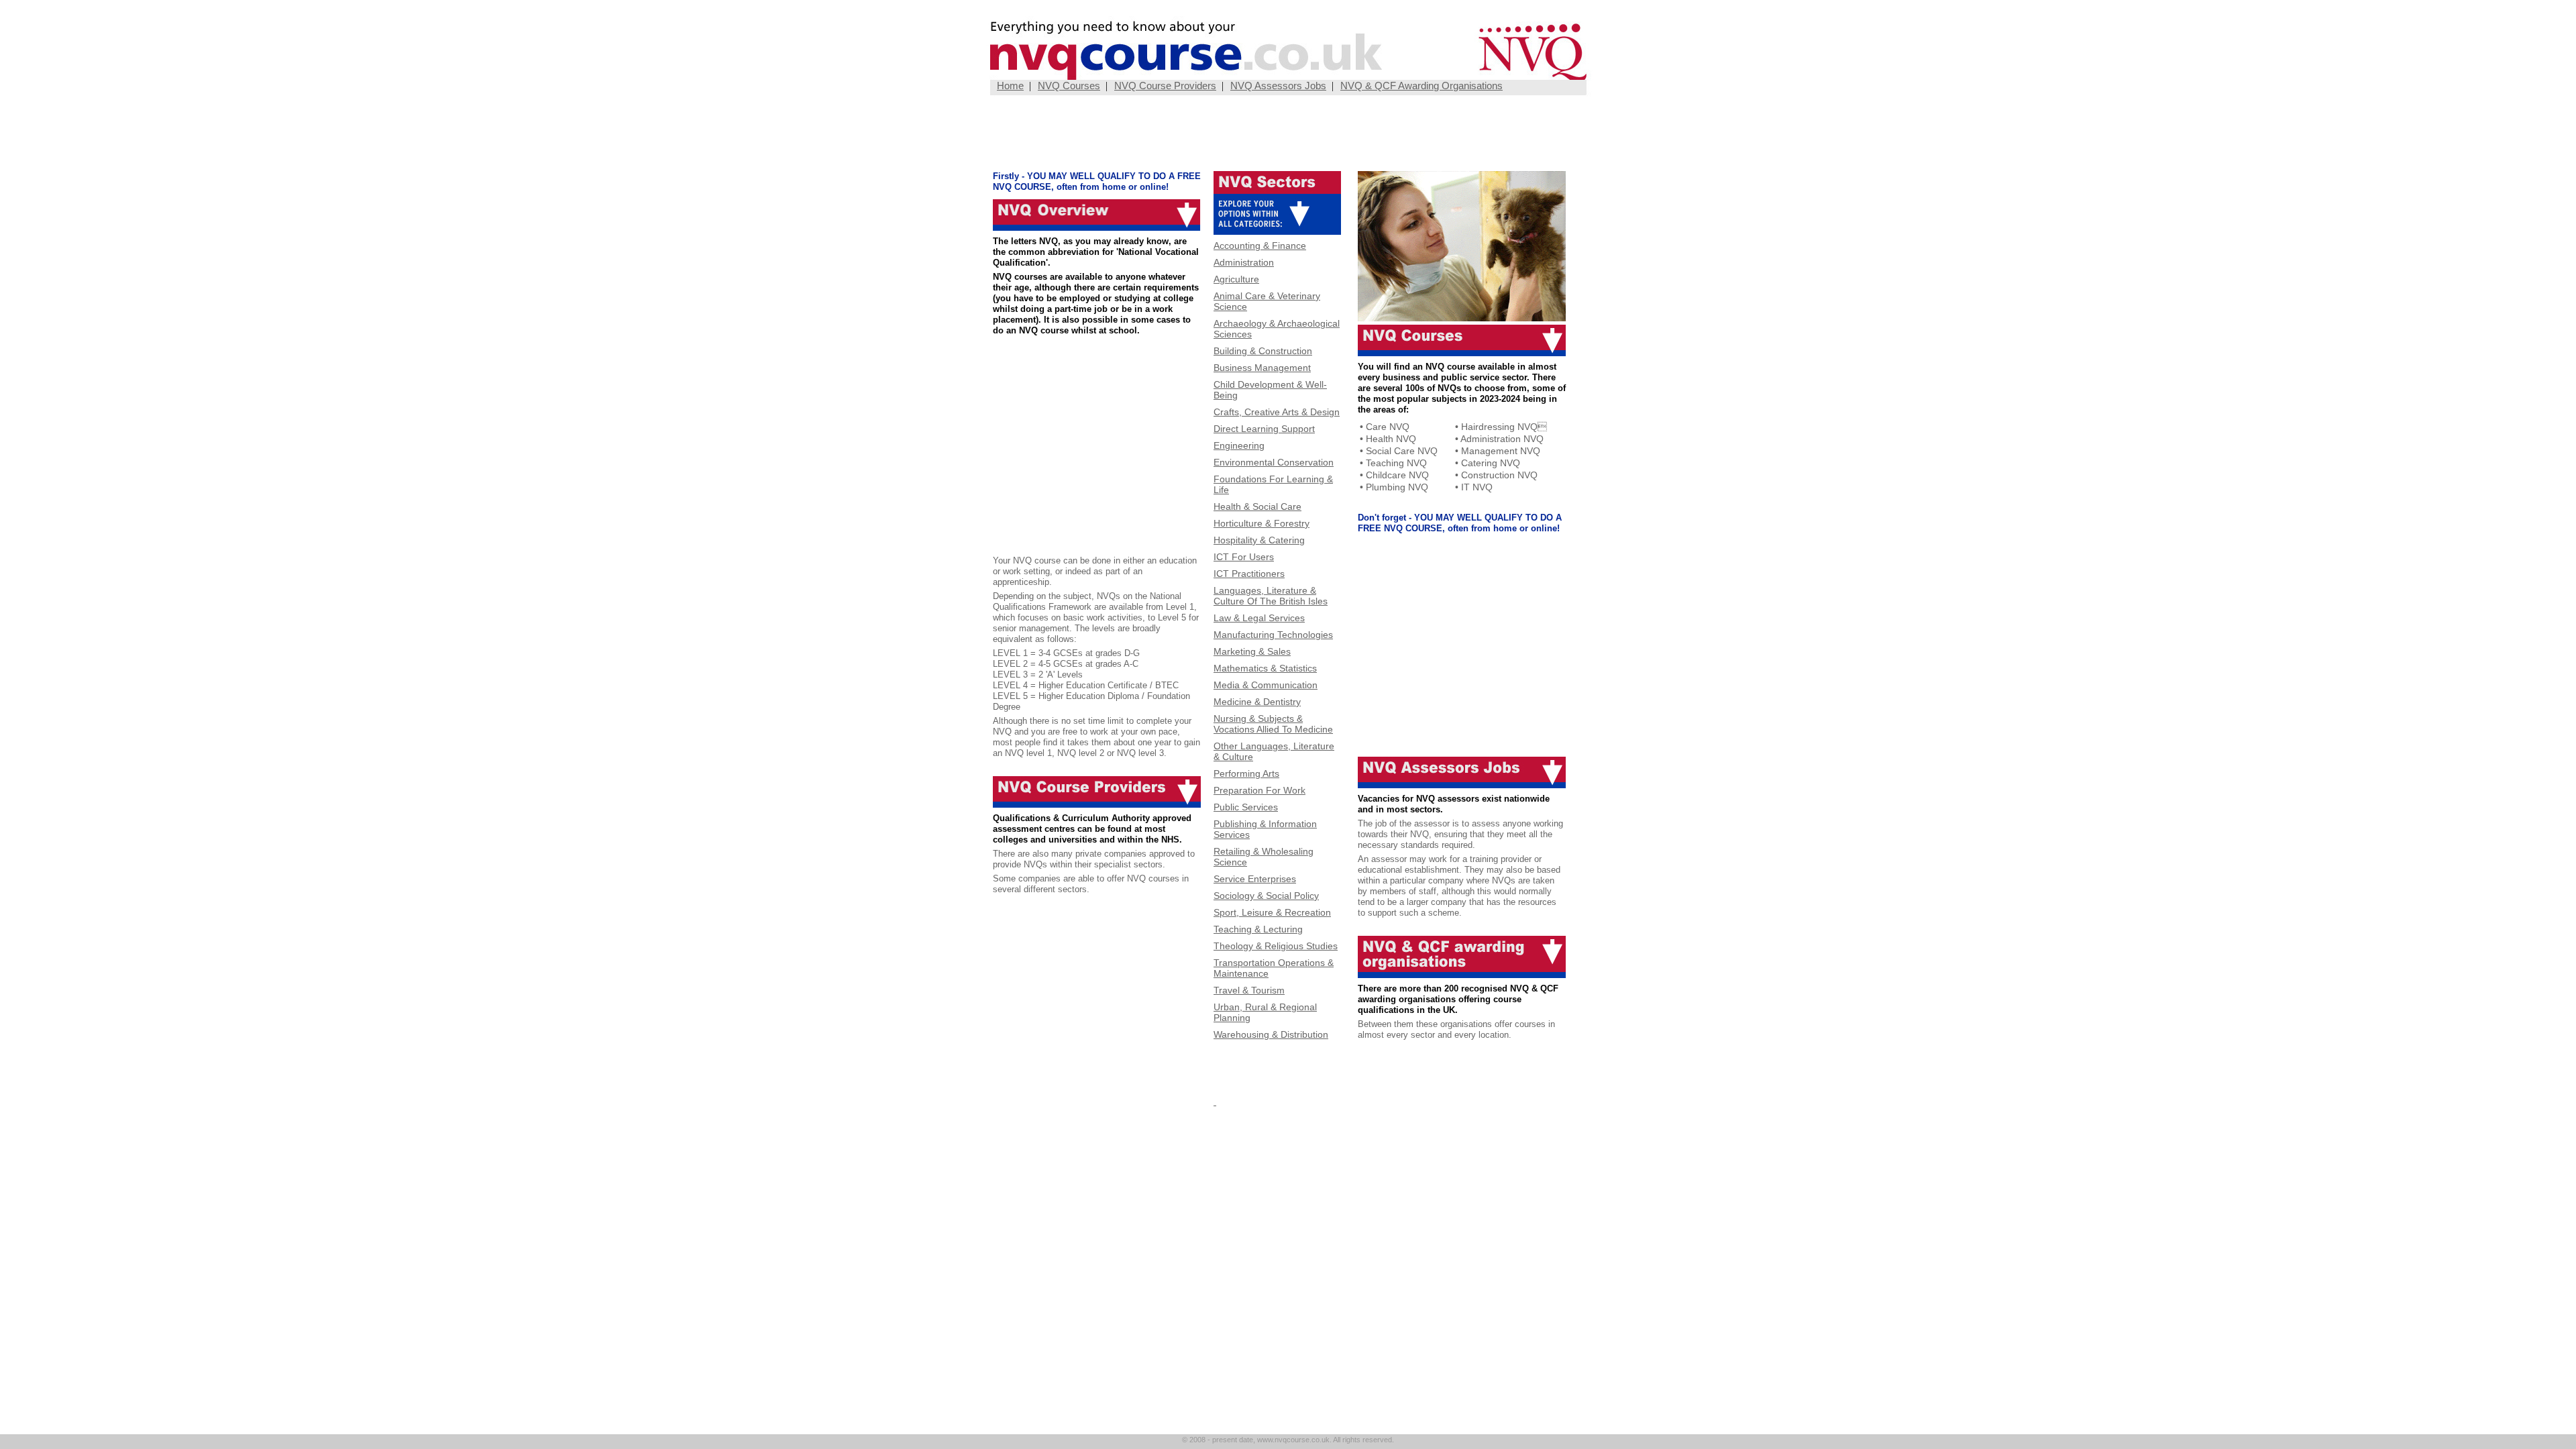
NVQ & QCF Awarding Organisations (1421, 86)
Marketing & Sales (1252, 651)
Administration (1244, 262)
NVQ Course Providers (1165, 86)
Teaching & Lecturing (1258, 929)
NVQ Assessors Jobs (1278, 86)
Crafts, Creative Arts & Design (1277, 412)
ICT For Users (1244, 557)
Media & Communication (1266, 685)
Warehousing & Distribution (1271, 1034)
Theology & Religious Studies (1276, 946)
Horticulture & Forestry (1262, 523)
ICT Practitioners (1249, 574)
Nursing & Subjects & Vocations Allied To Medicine (1273, 724)
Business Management (1262, 368)
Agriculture (1236, 279)
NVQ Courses (1069, 86)
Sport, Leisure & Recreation (1272, 912)
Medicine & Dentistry (1257, 702)
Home (1010, 86)
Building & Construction (1263, 351)
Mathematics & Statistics (1265, 668)
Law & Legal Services (1259, 618)
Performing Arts (1246, 773)
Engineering (1239, 445)
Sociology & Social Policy (1266, 896)
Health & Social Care (1257, 506)
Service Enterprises (1255, 879)
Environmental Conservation (1274, 462)
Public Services (1246, 807)
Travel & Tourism (1249, 990)
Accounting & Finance (1260, 246)
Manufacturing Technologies (1273, 635)
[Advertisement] (1288, 134)
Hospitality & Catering (1259, 540)
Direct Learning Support (1264, 429)
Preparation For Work (1259, 790)
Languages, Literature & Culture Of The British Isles (1271, 596)
